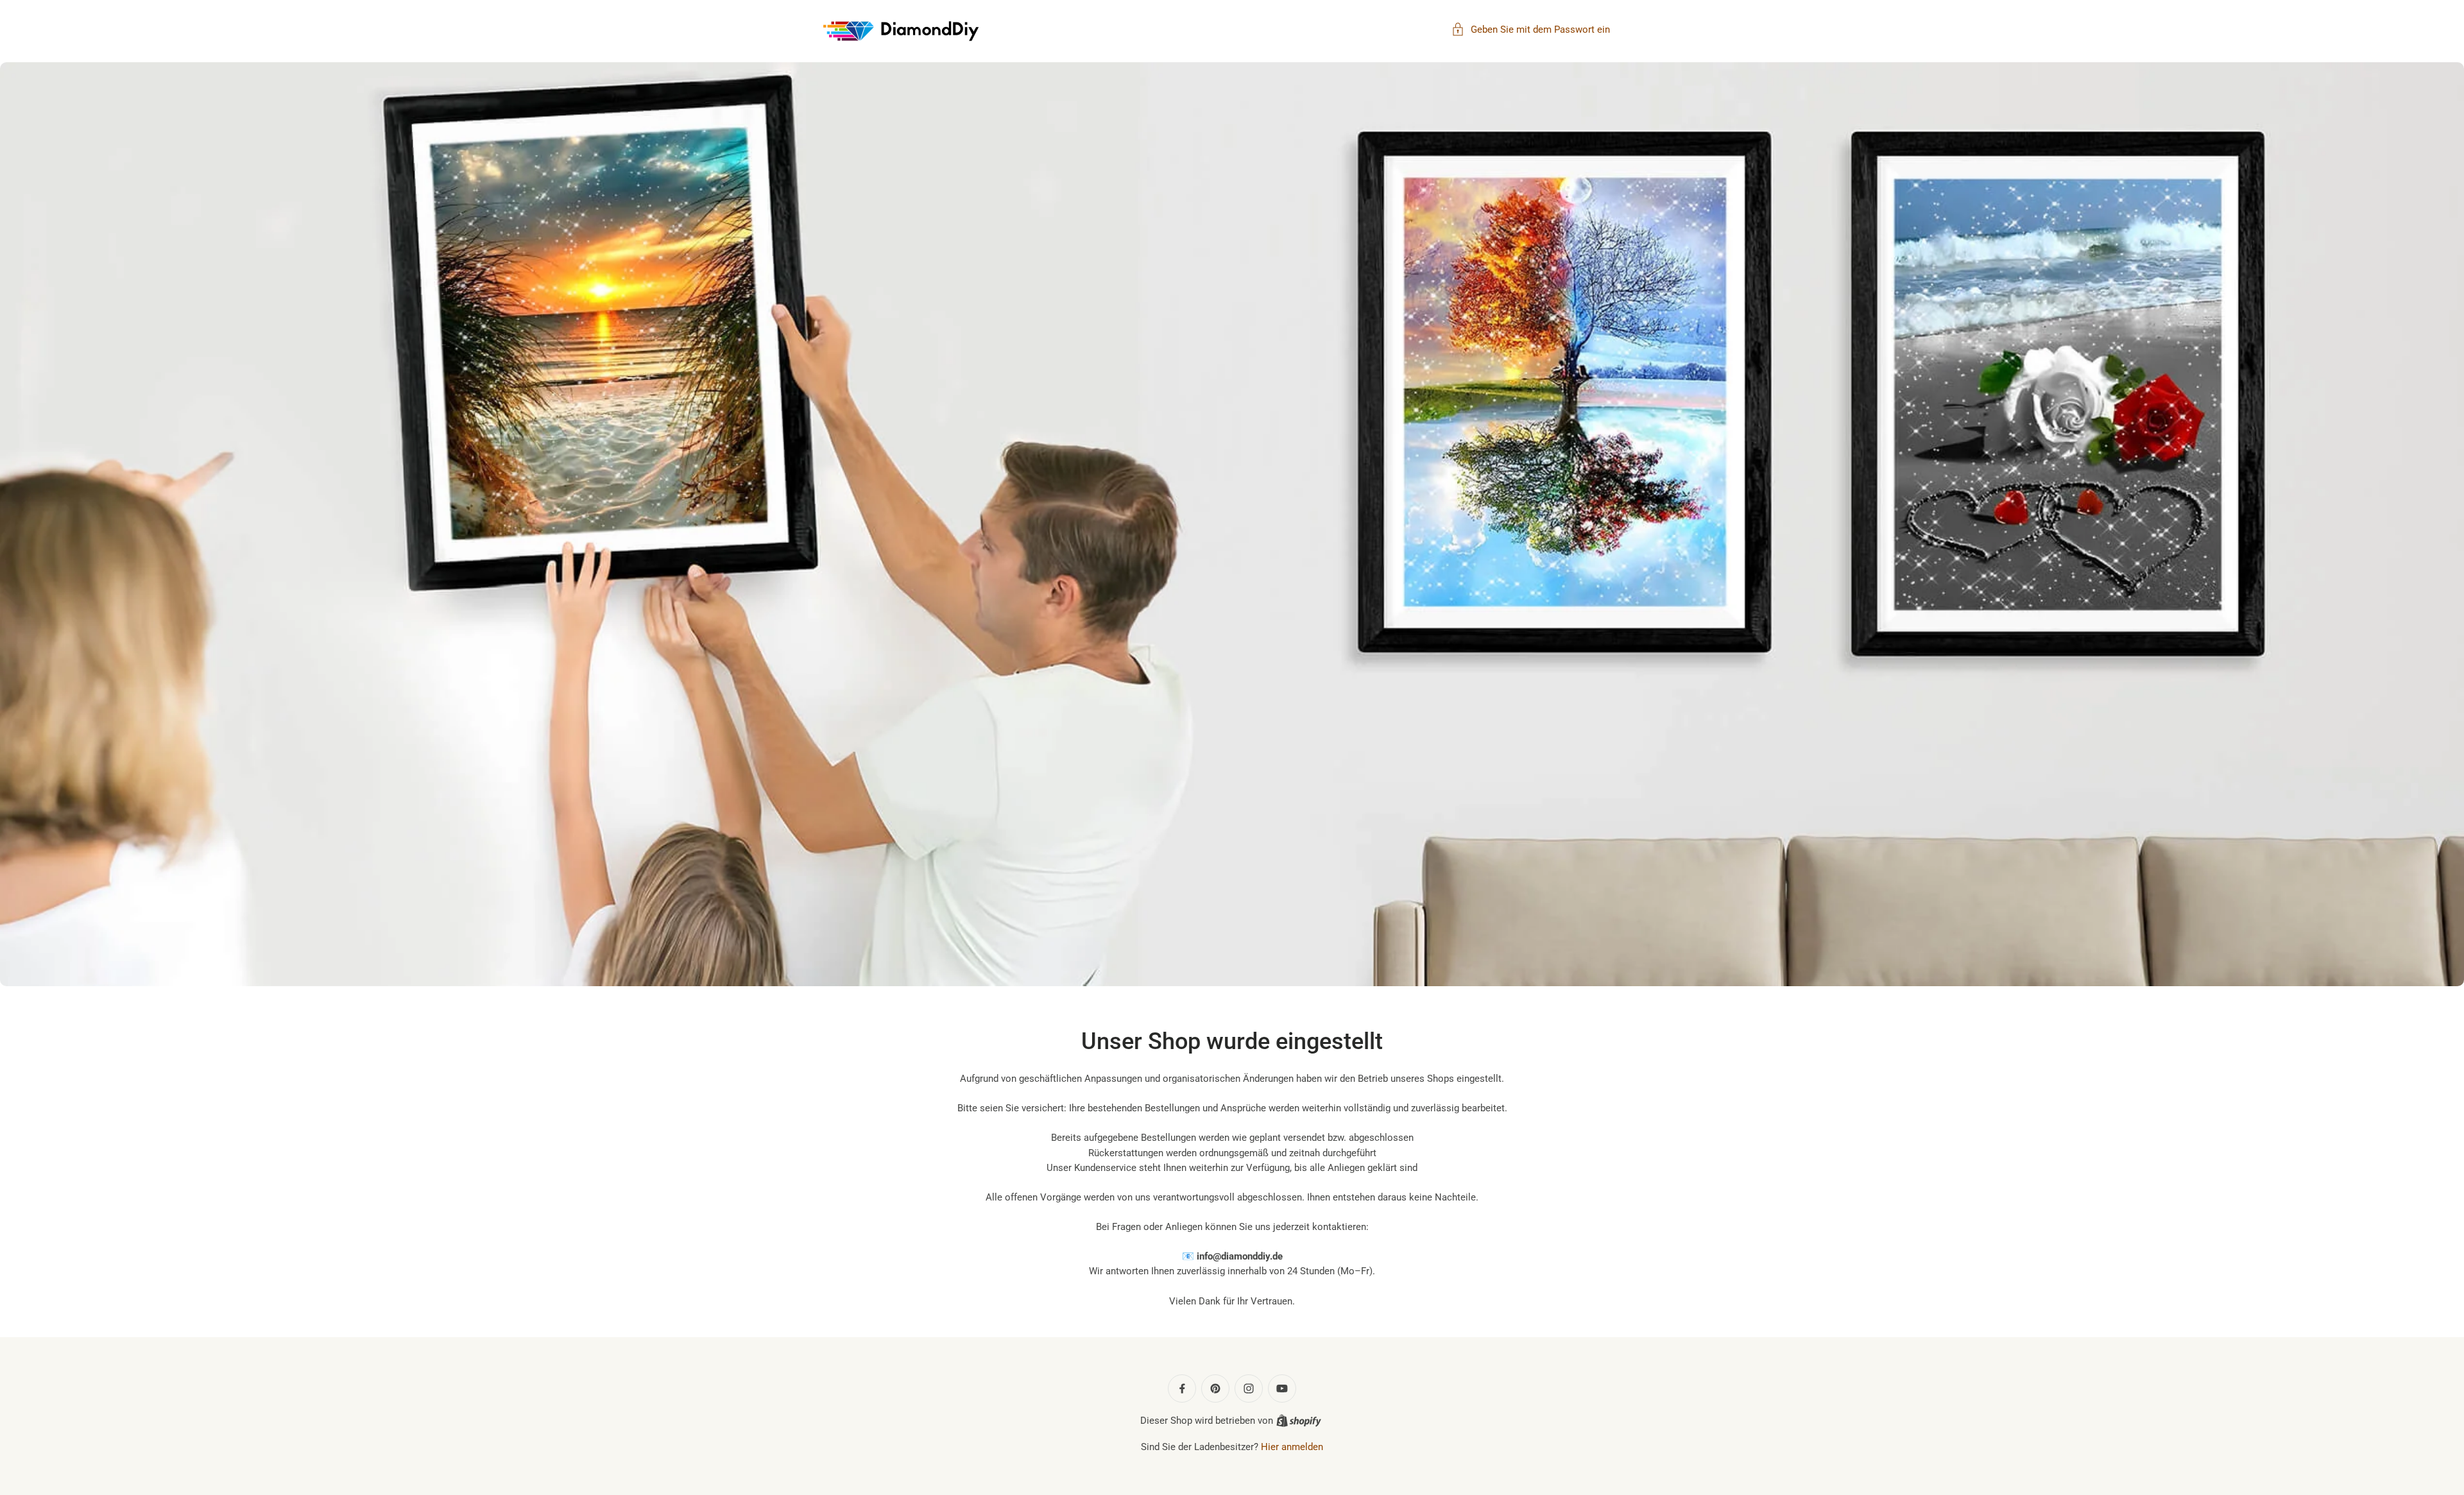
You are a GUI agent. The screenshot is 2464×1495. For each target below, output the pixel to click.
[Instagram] (1249, 1388)
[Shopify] (1299, 1421)
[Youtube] (1282, 1388)
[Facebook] (1182, 1388)
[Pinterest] (1215, 1388)
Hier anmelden (1292, 1447)
